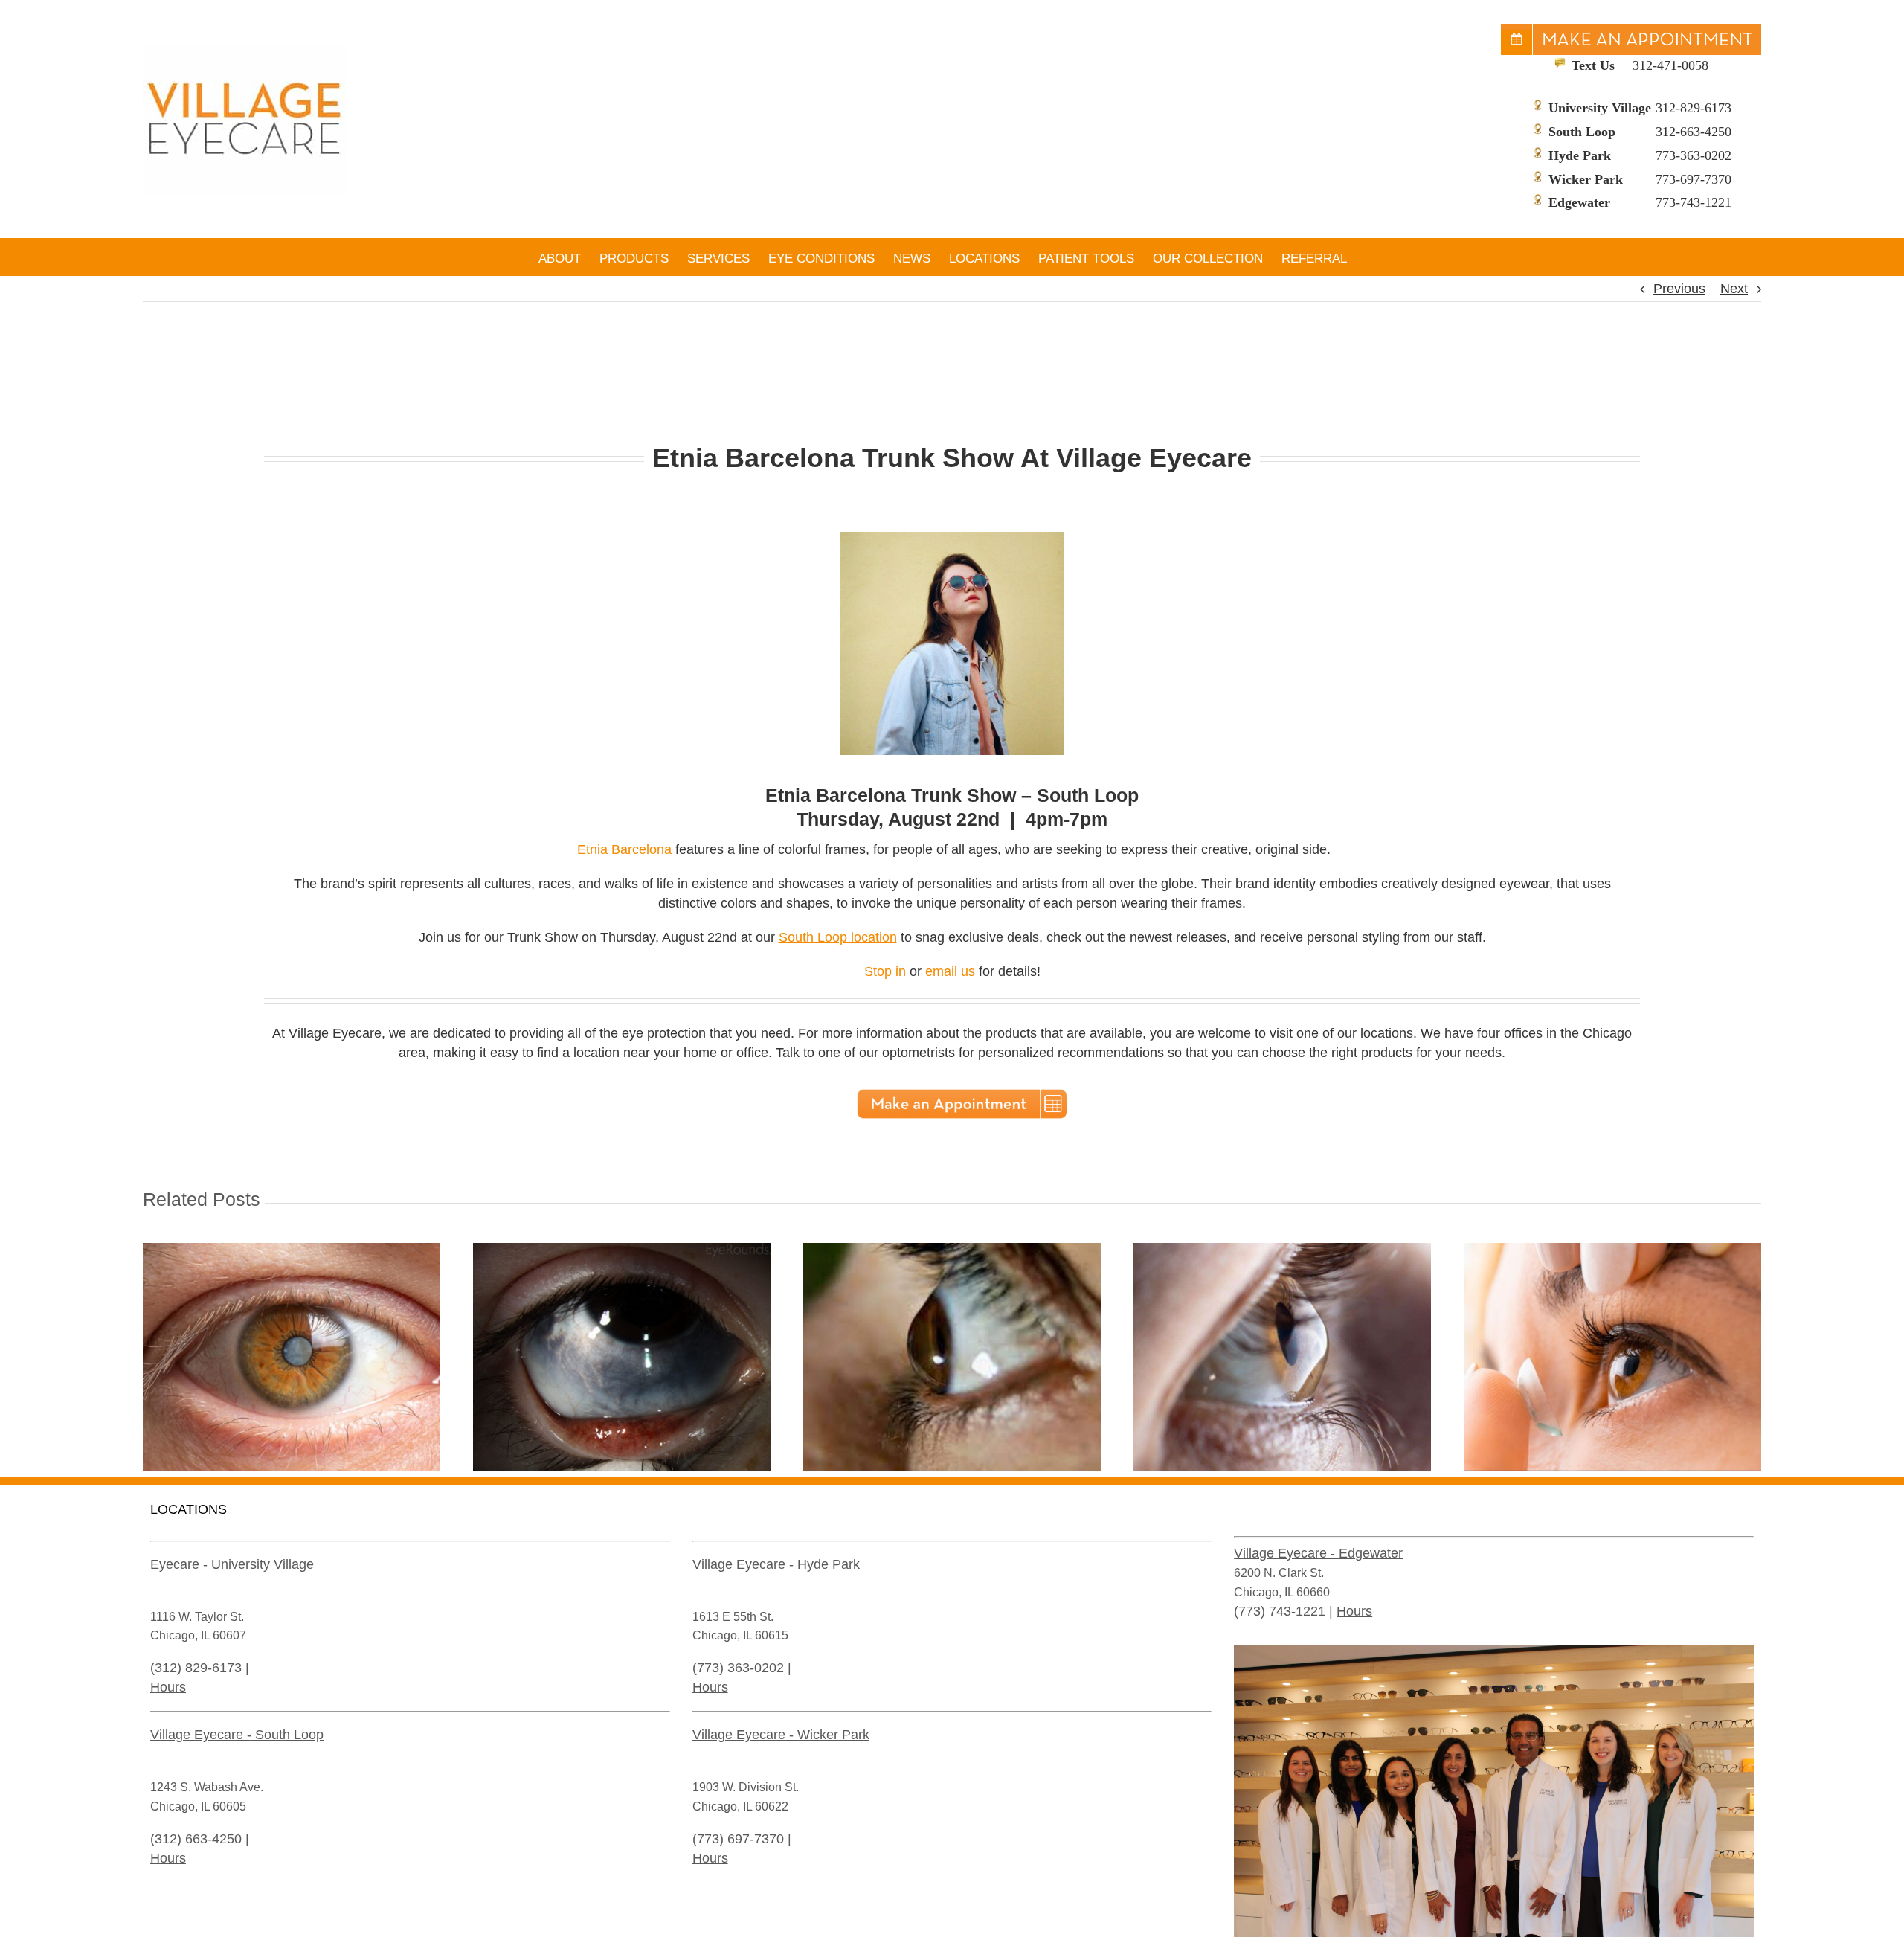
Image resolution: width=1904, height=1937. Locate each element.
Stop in (885, 971)
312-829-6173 (1694, 108)
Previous (1679, 289)
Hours (168, 1687)
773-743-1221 (1694, 202)
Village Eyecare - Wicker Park (781, 1735)
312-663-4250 (1694, 132)
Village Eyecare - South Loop (237, 1735)
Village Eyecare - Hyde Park (776, 1564)
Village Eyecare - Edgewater (1318, 1553)
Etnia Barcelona (624, 849)
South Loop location (838, 937)
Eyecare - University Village (232, 1564)
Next (1734, 289)
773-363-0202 (1694, 155)
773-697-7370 (1694, 179)
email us (950, 971)
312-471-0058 (1670, 65)
